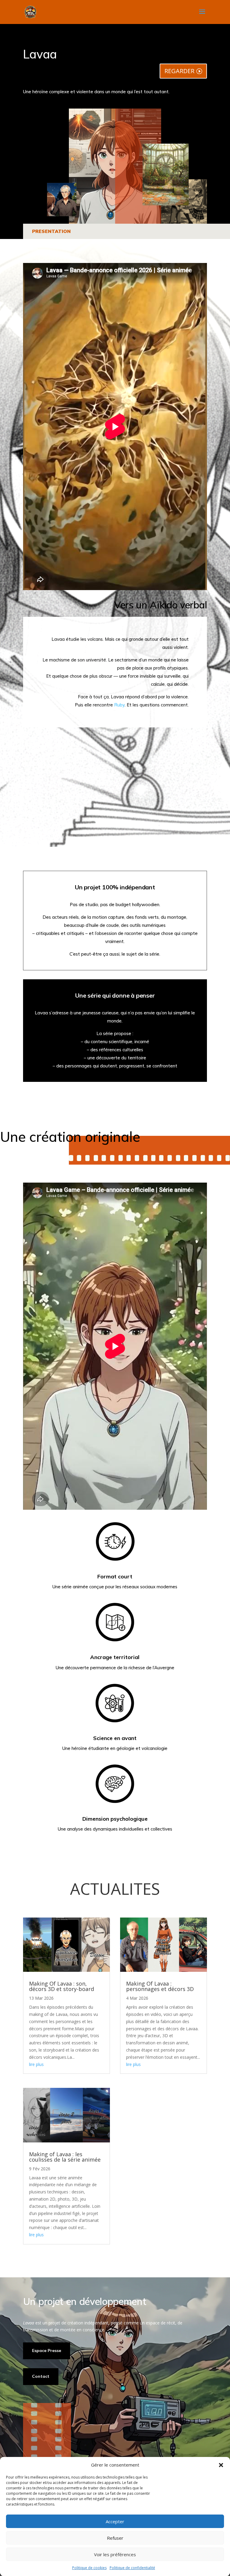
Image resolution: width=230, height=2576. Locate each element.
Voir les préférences (115, 2554)
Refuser (115, 2538)
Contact (41, 2376)
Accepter (115, 2521)
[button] (221, 2465)
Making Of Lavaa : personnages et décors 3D (160, 1986)
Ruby (119, 705)
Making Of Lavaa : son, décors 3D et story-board (62, 1986)
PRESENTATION (51, 231)
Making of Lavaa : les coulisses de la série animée (65, 2157)
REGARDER (179, 71)
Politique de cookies (89, 2568)
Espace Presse (47, 2351)
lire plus (36, 2064)
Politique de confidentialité (132, 2568)
